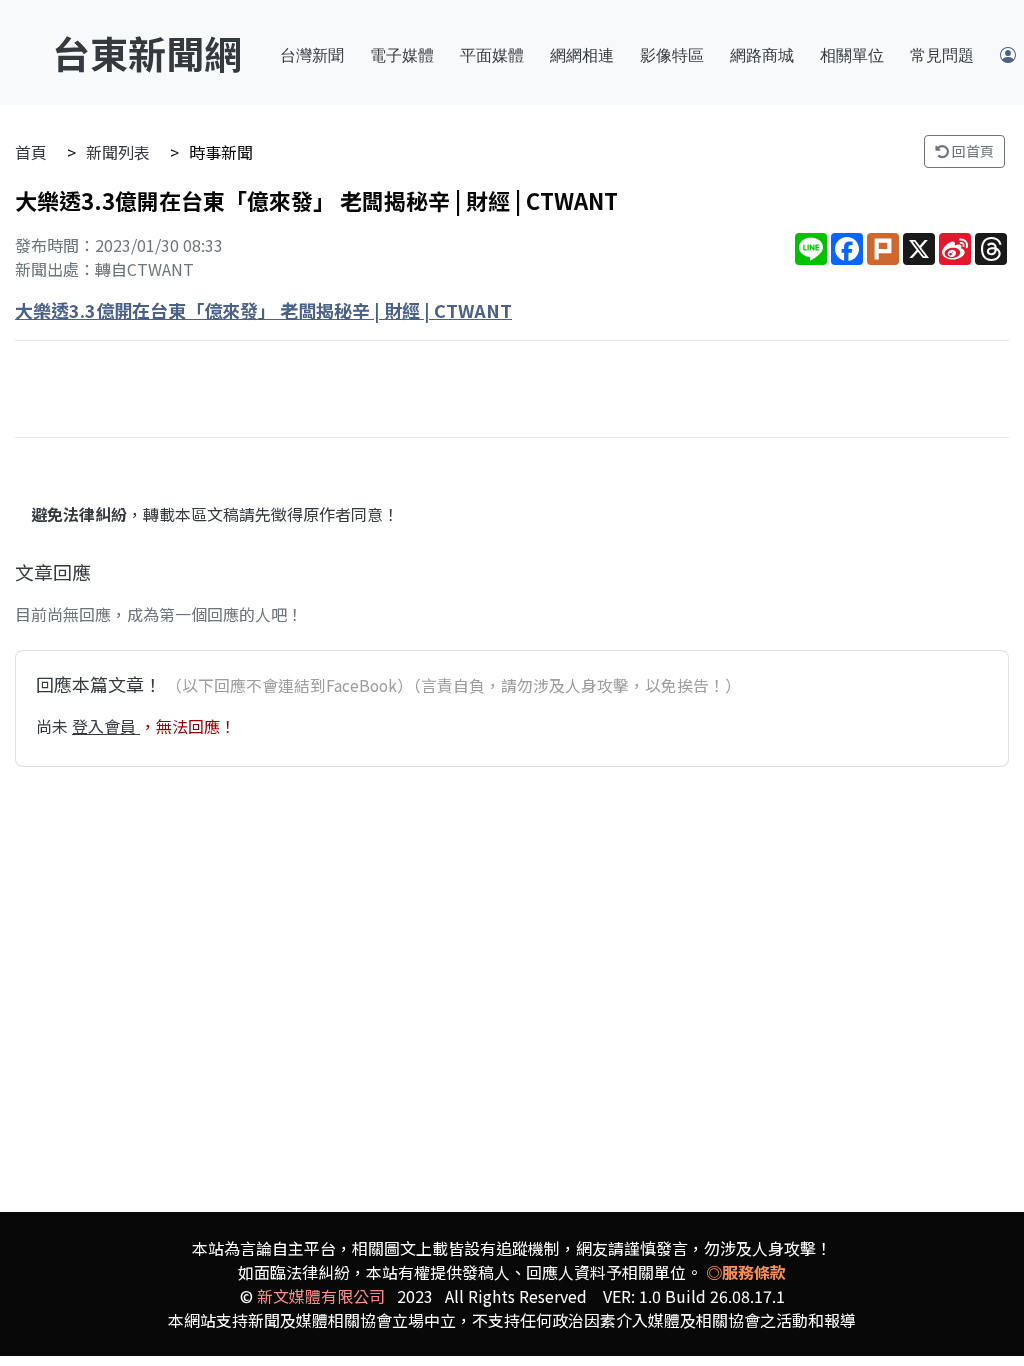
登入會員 (106, 726)
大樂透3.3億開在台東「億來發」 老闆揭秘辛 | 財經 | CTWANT (263, 310)
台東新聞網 (147, 52)
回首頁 (971, 151)
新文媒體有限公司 (321, 1296)
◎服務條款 (746, 1272)
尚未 (54, 726)
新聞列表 (118, 152)
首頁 (31, 152)
